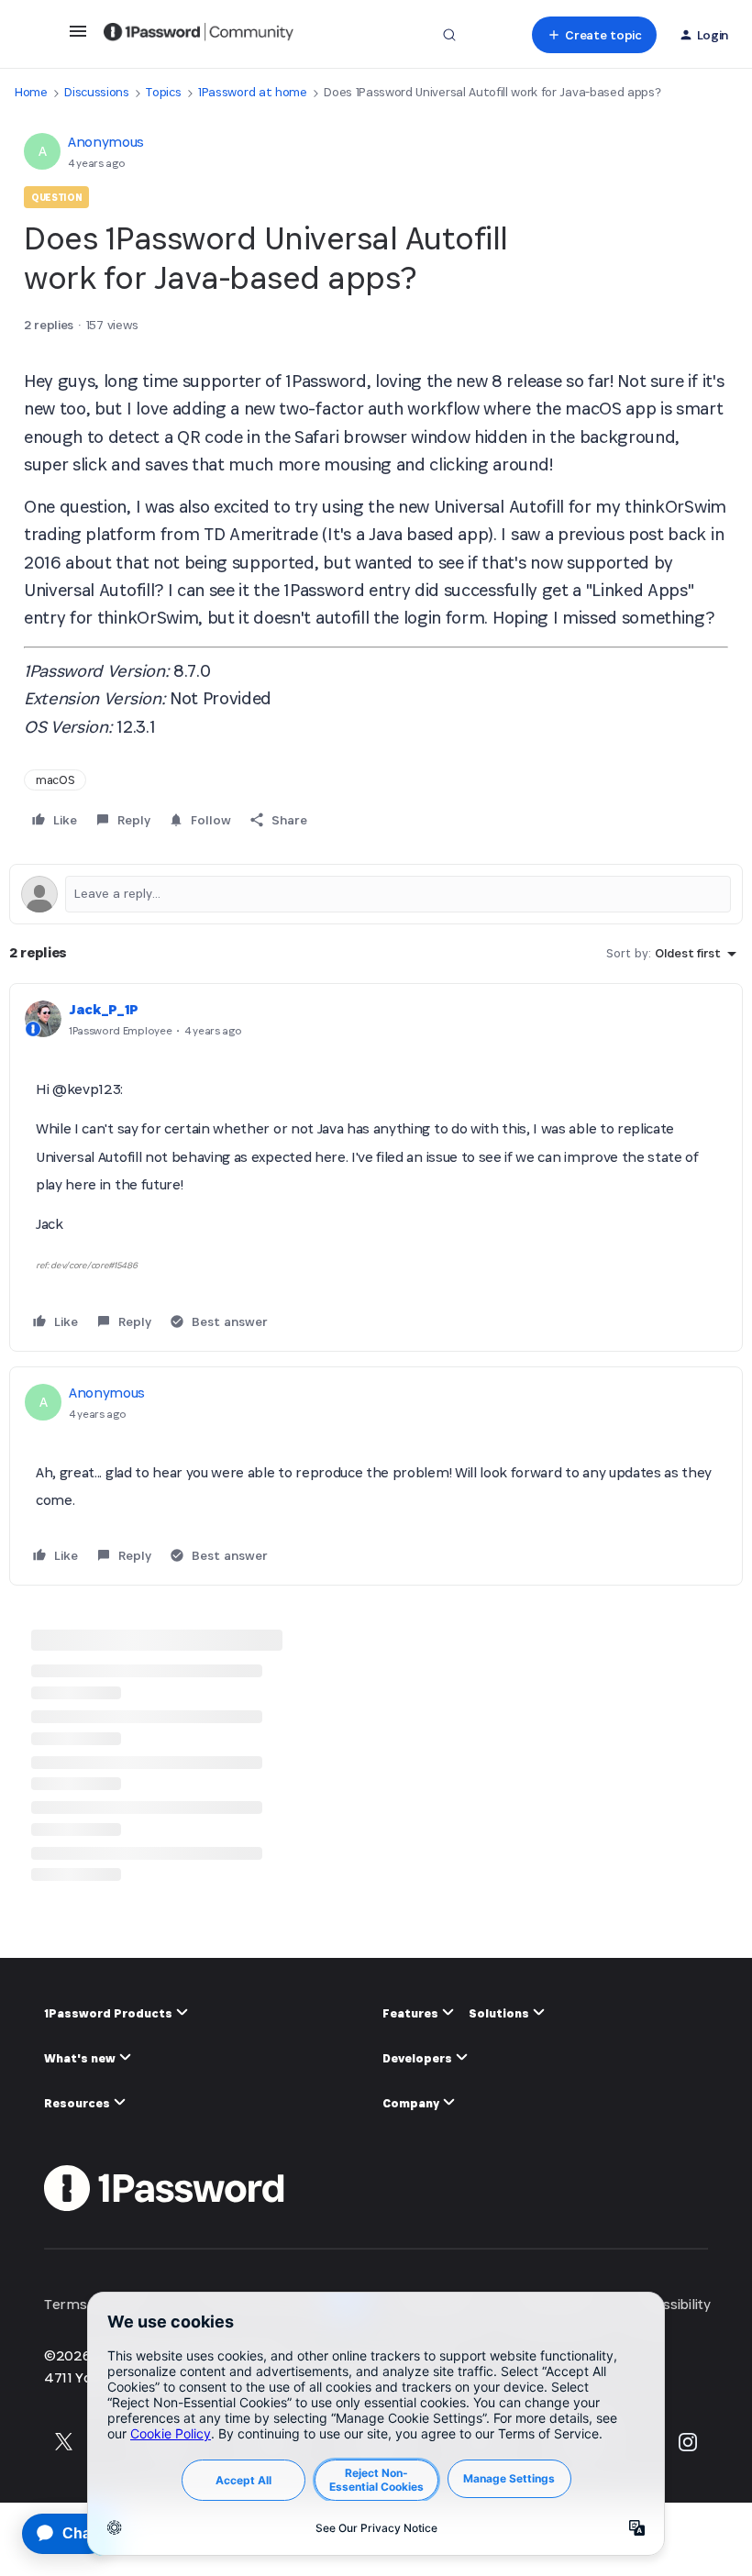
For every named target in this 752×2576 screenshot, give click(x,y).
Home (31, 92)
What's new (81, 2058)
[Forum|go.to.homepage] (199, 35)
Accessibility (672, 2304)
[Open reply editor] (376, 894)
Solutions (500, 2013)
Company (412, 2103)
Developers (419, 2058)
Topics (163, 92)
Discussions (96, 92)
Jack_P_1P (104, 1009)
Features (412, 2013)
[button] (78, 37)
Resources (78, 2103)
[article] (376, 1167)
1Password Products (110, 2013)
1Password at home (253, 92)
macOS (55, 780)
